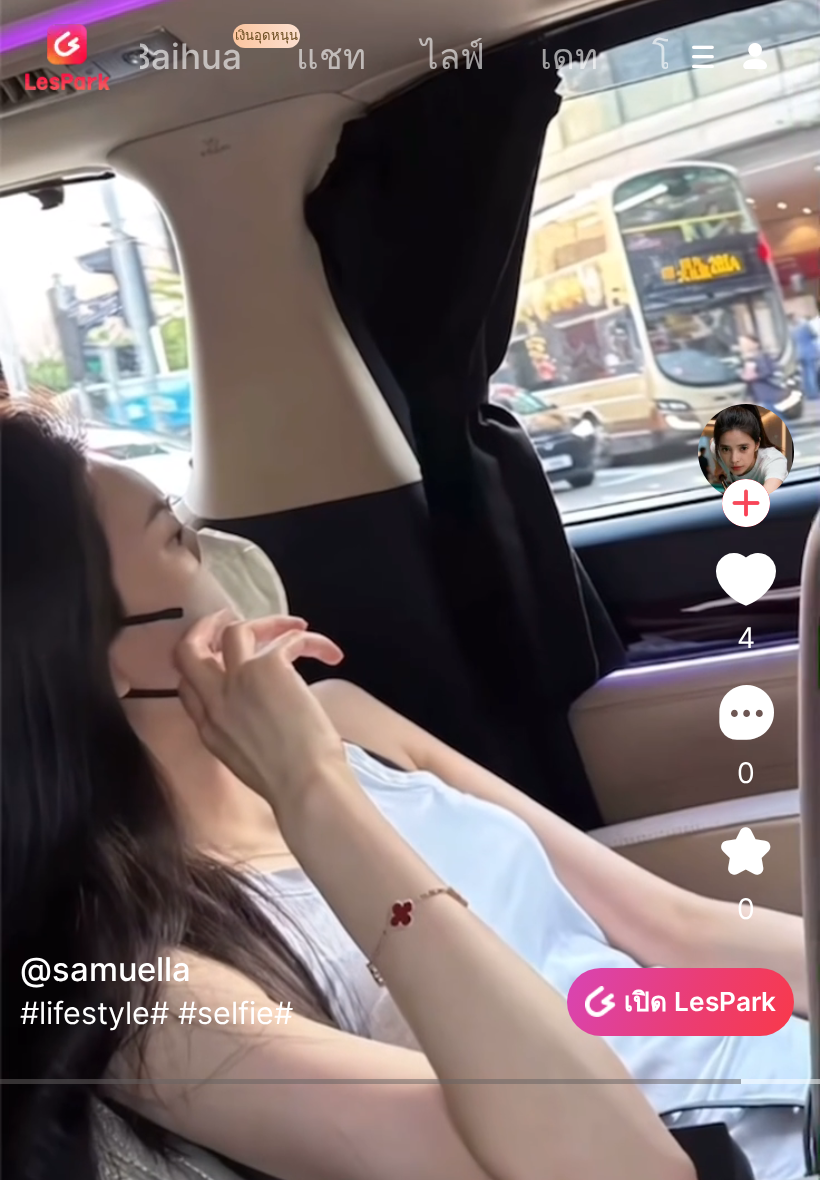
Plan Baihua (144, 56)
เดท (569, 56)
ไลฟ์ (453, 56)
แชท (331, 56)
